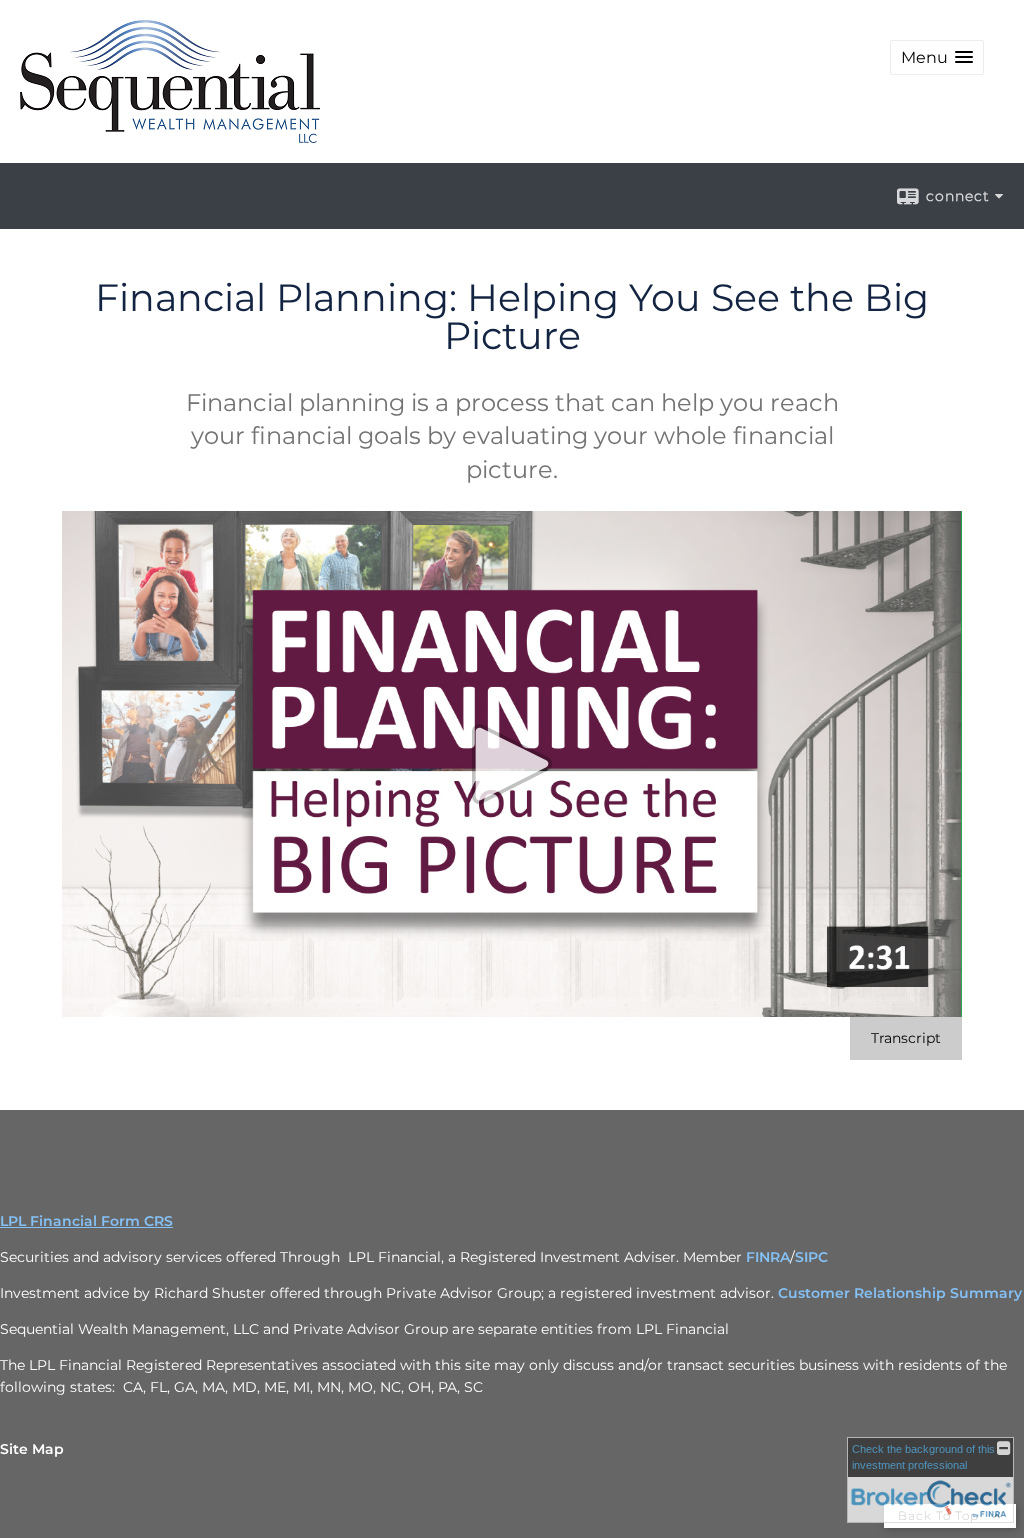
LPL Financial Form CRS (86, 1221)
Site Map (32, 1449)
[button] (937, 57)
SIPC (811, 1257)
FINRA (768, 1257)
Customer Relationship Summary (900, 1293)
